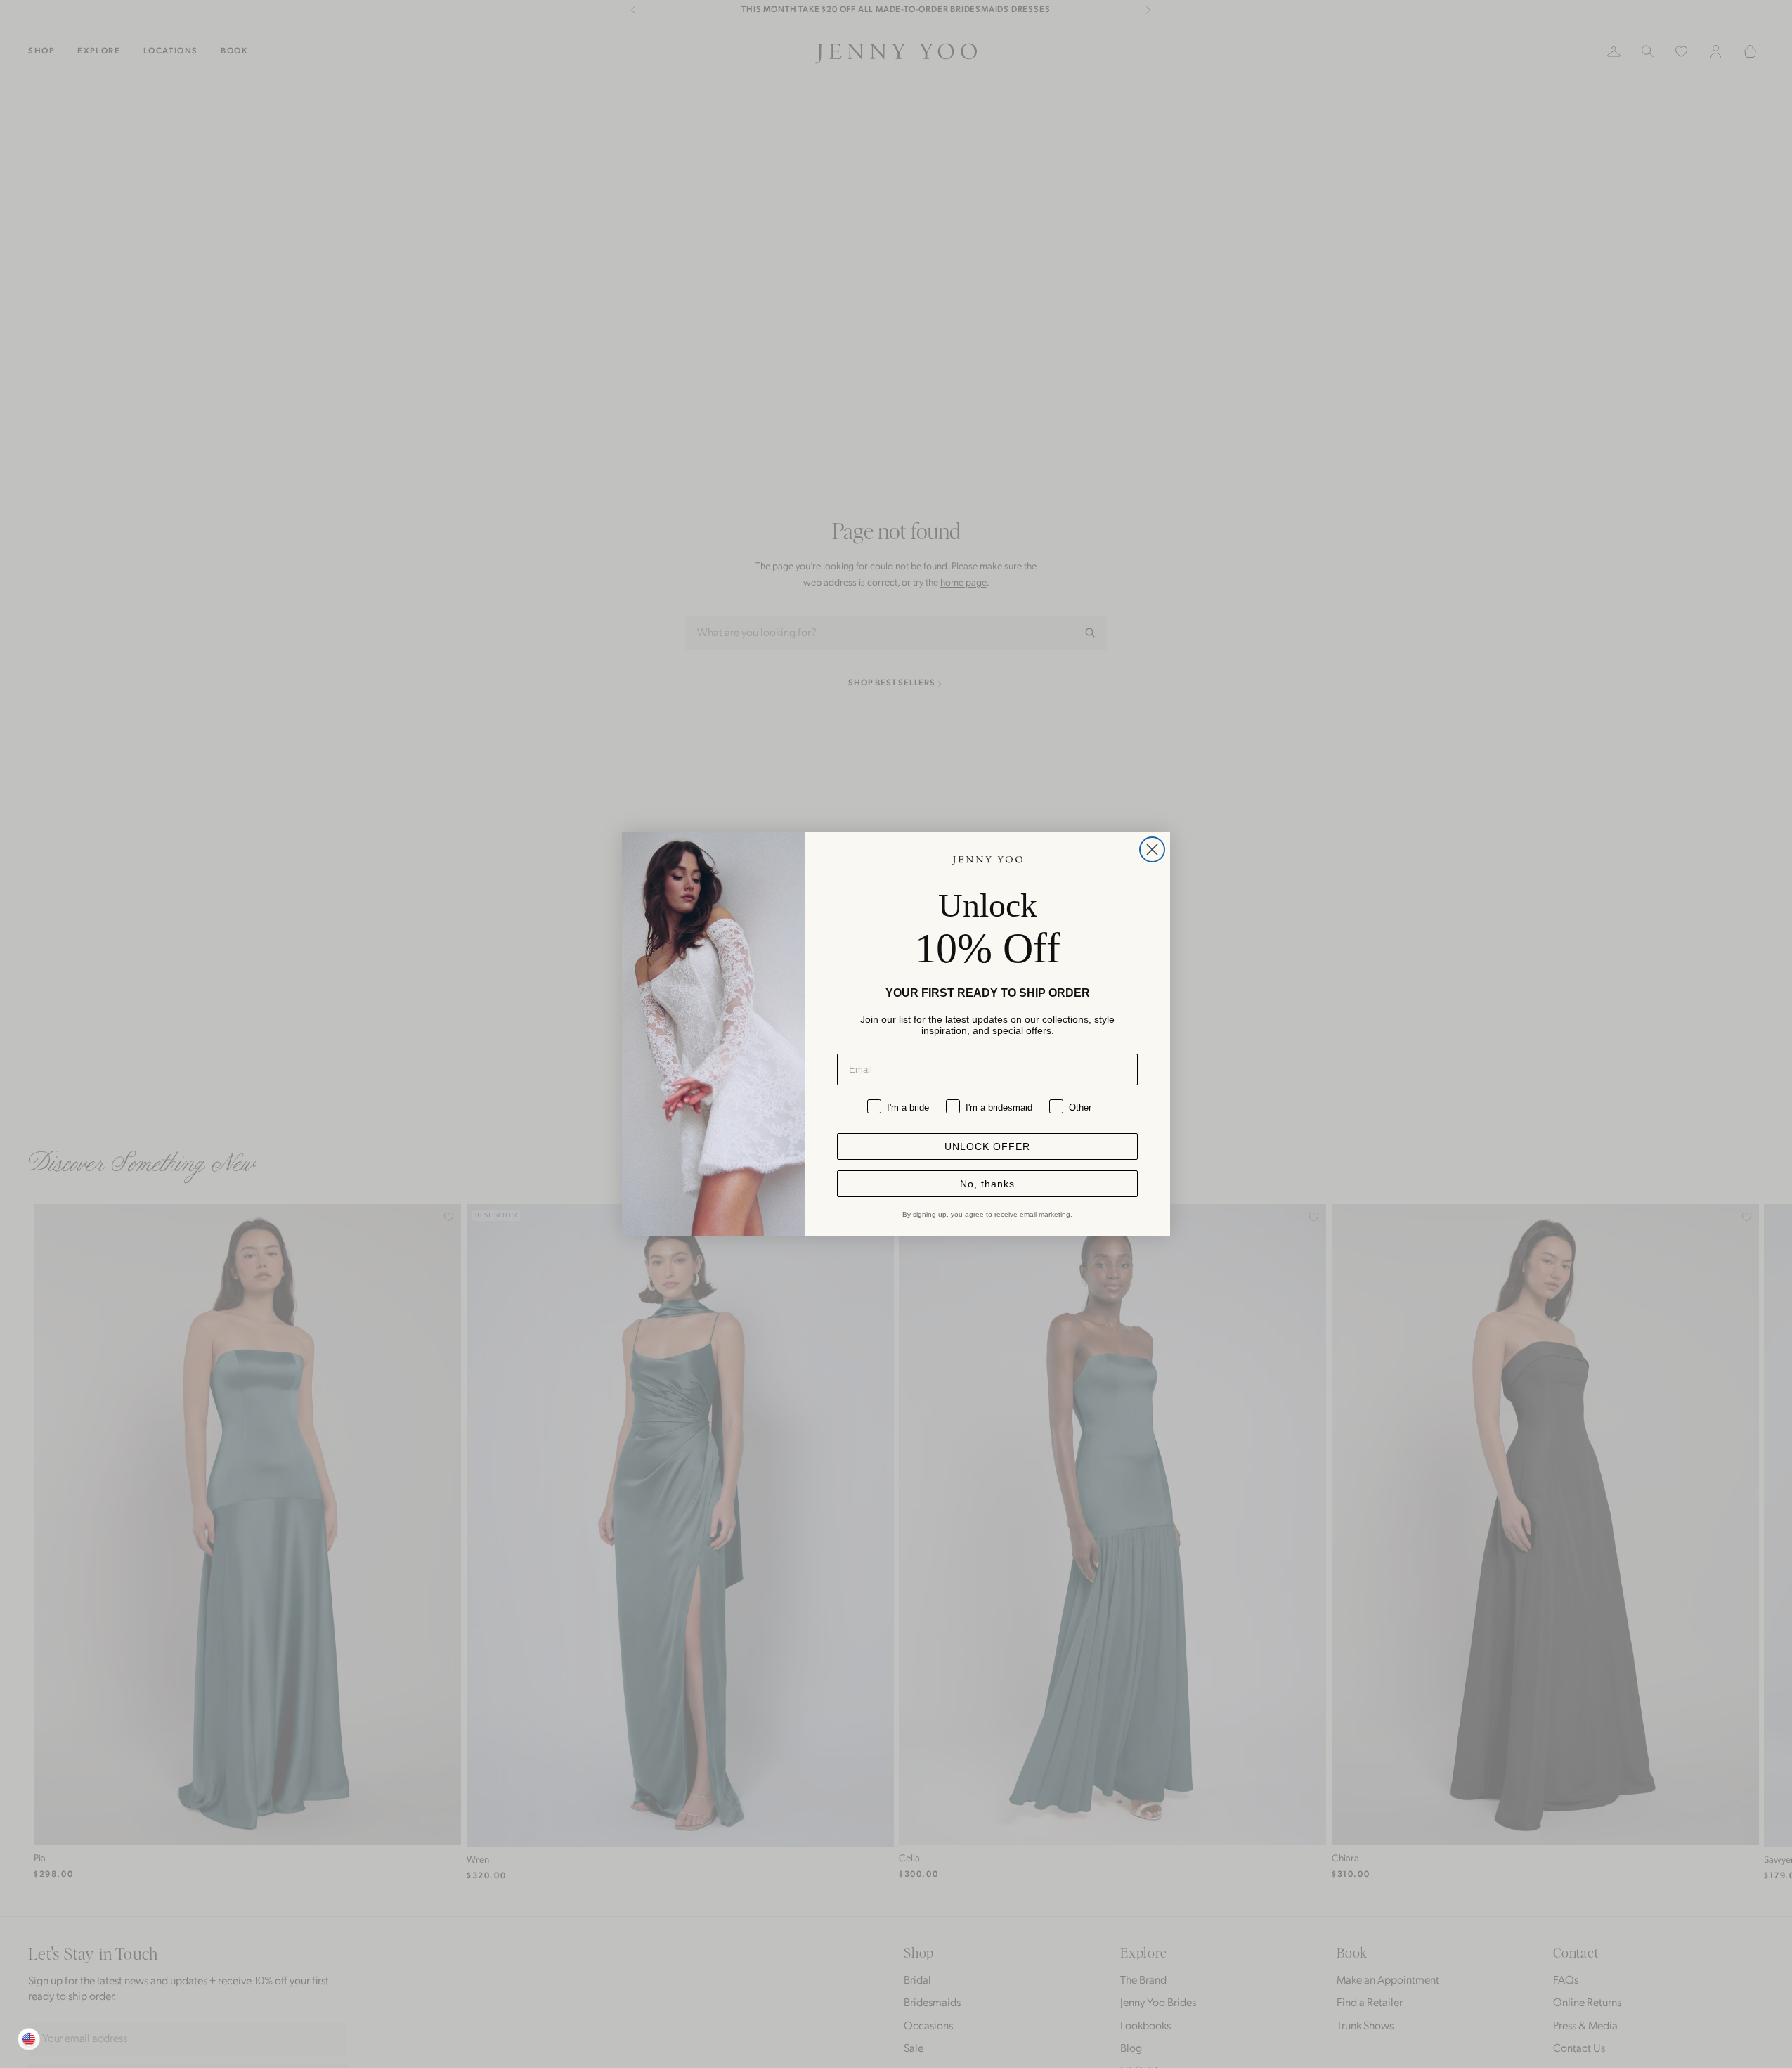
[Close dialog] (1152, 849)
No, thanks (987, 1184)
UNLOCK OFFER (987, 1146)
